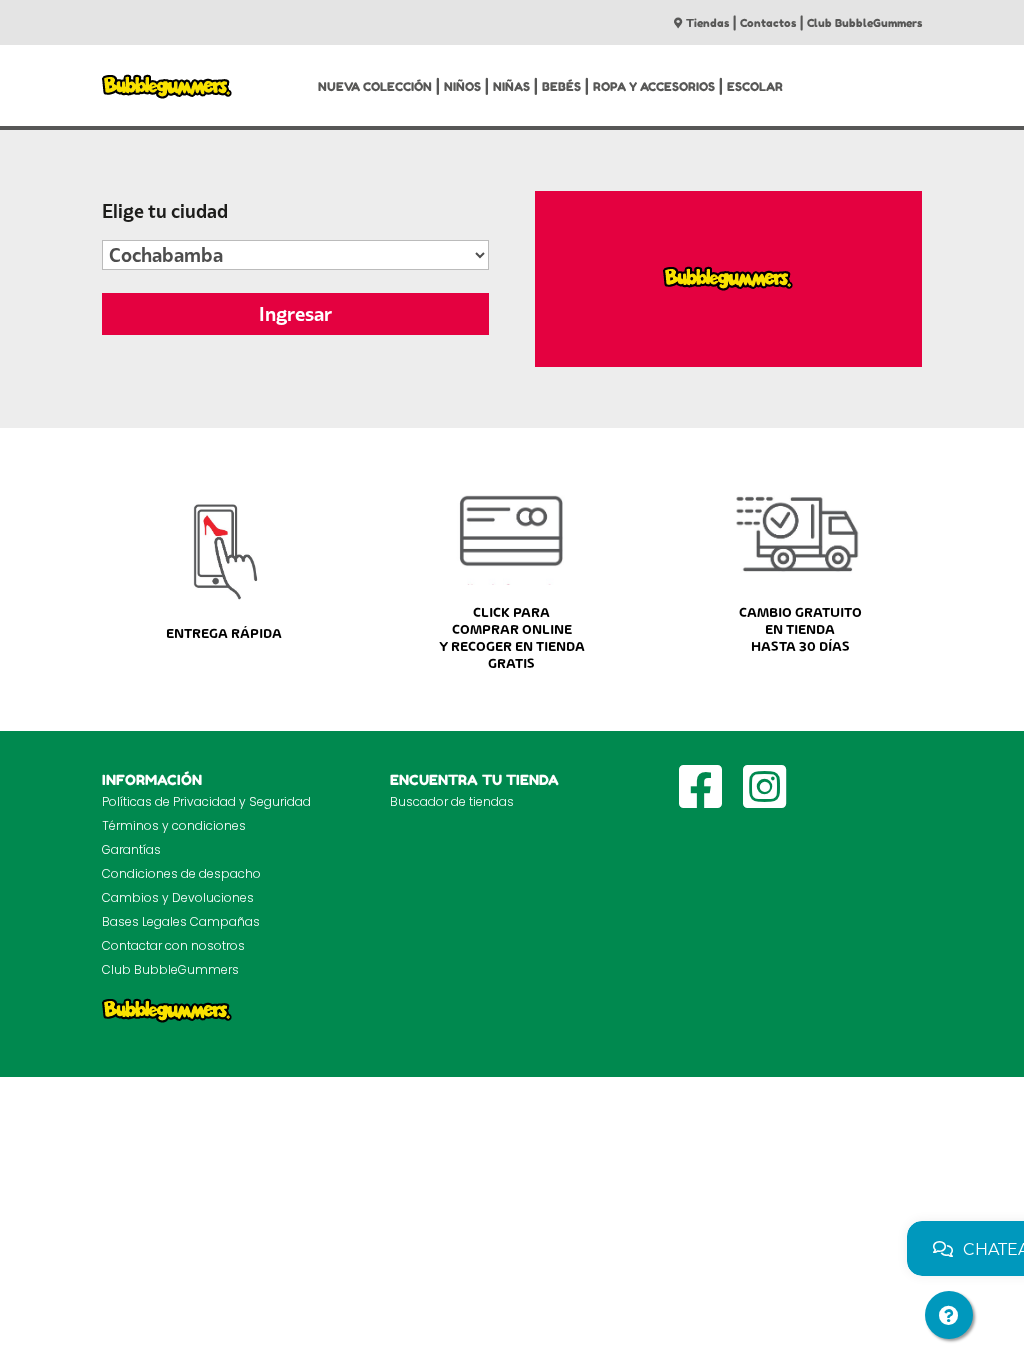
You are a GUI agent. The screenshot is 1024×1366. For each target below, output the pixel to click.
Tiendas (707, 23)
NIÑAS (511, 86)
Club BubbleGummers (864, 23)
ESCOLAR (755, 86)
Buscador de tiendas (452, 801)
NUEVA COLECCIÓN (375, 86)
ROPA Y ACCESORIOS (654, 86)
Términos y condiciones (174, 825)
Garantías (131, 849)
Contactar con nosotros (173, 945)
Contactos (768, 23)
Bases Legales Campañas (181, 921)
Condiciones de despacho (181, 873)
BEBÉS (561, 86)
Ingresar (295, 314)
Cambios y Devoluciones (178, 897)
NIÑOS (462, 86)
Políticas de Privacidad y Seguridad (206, 801)
